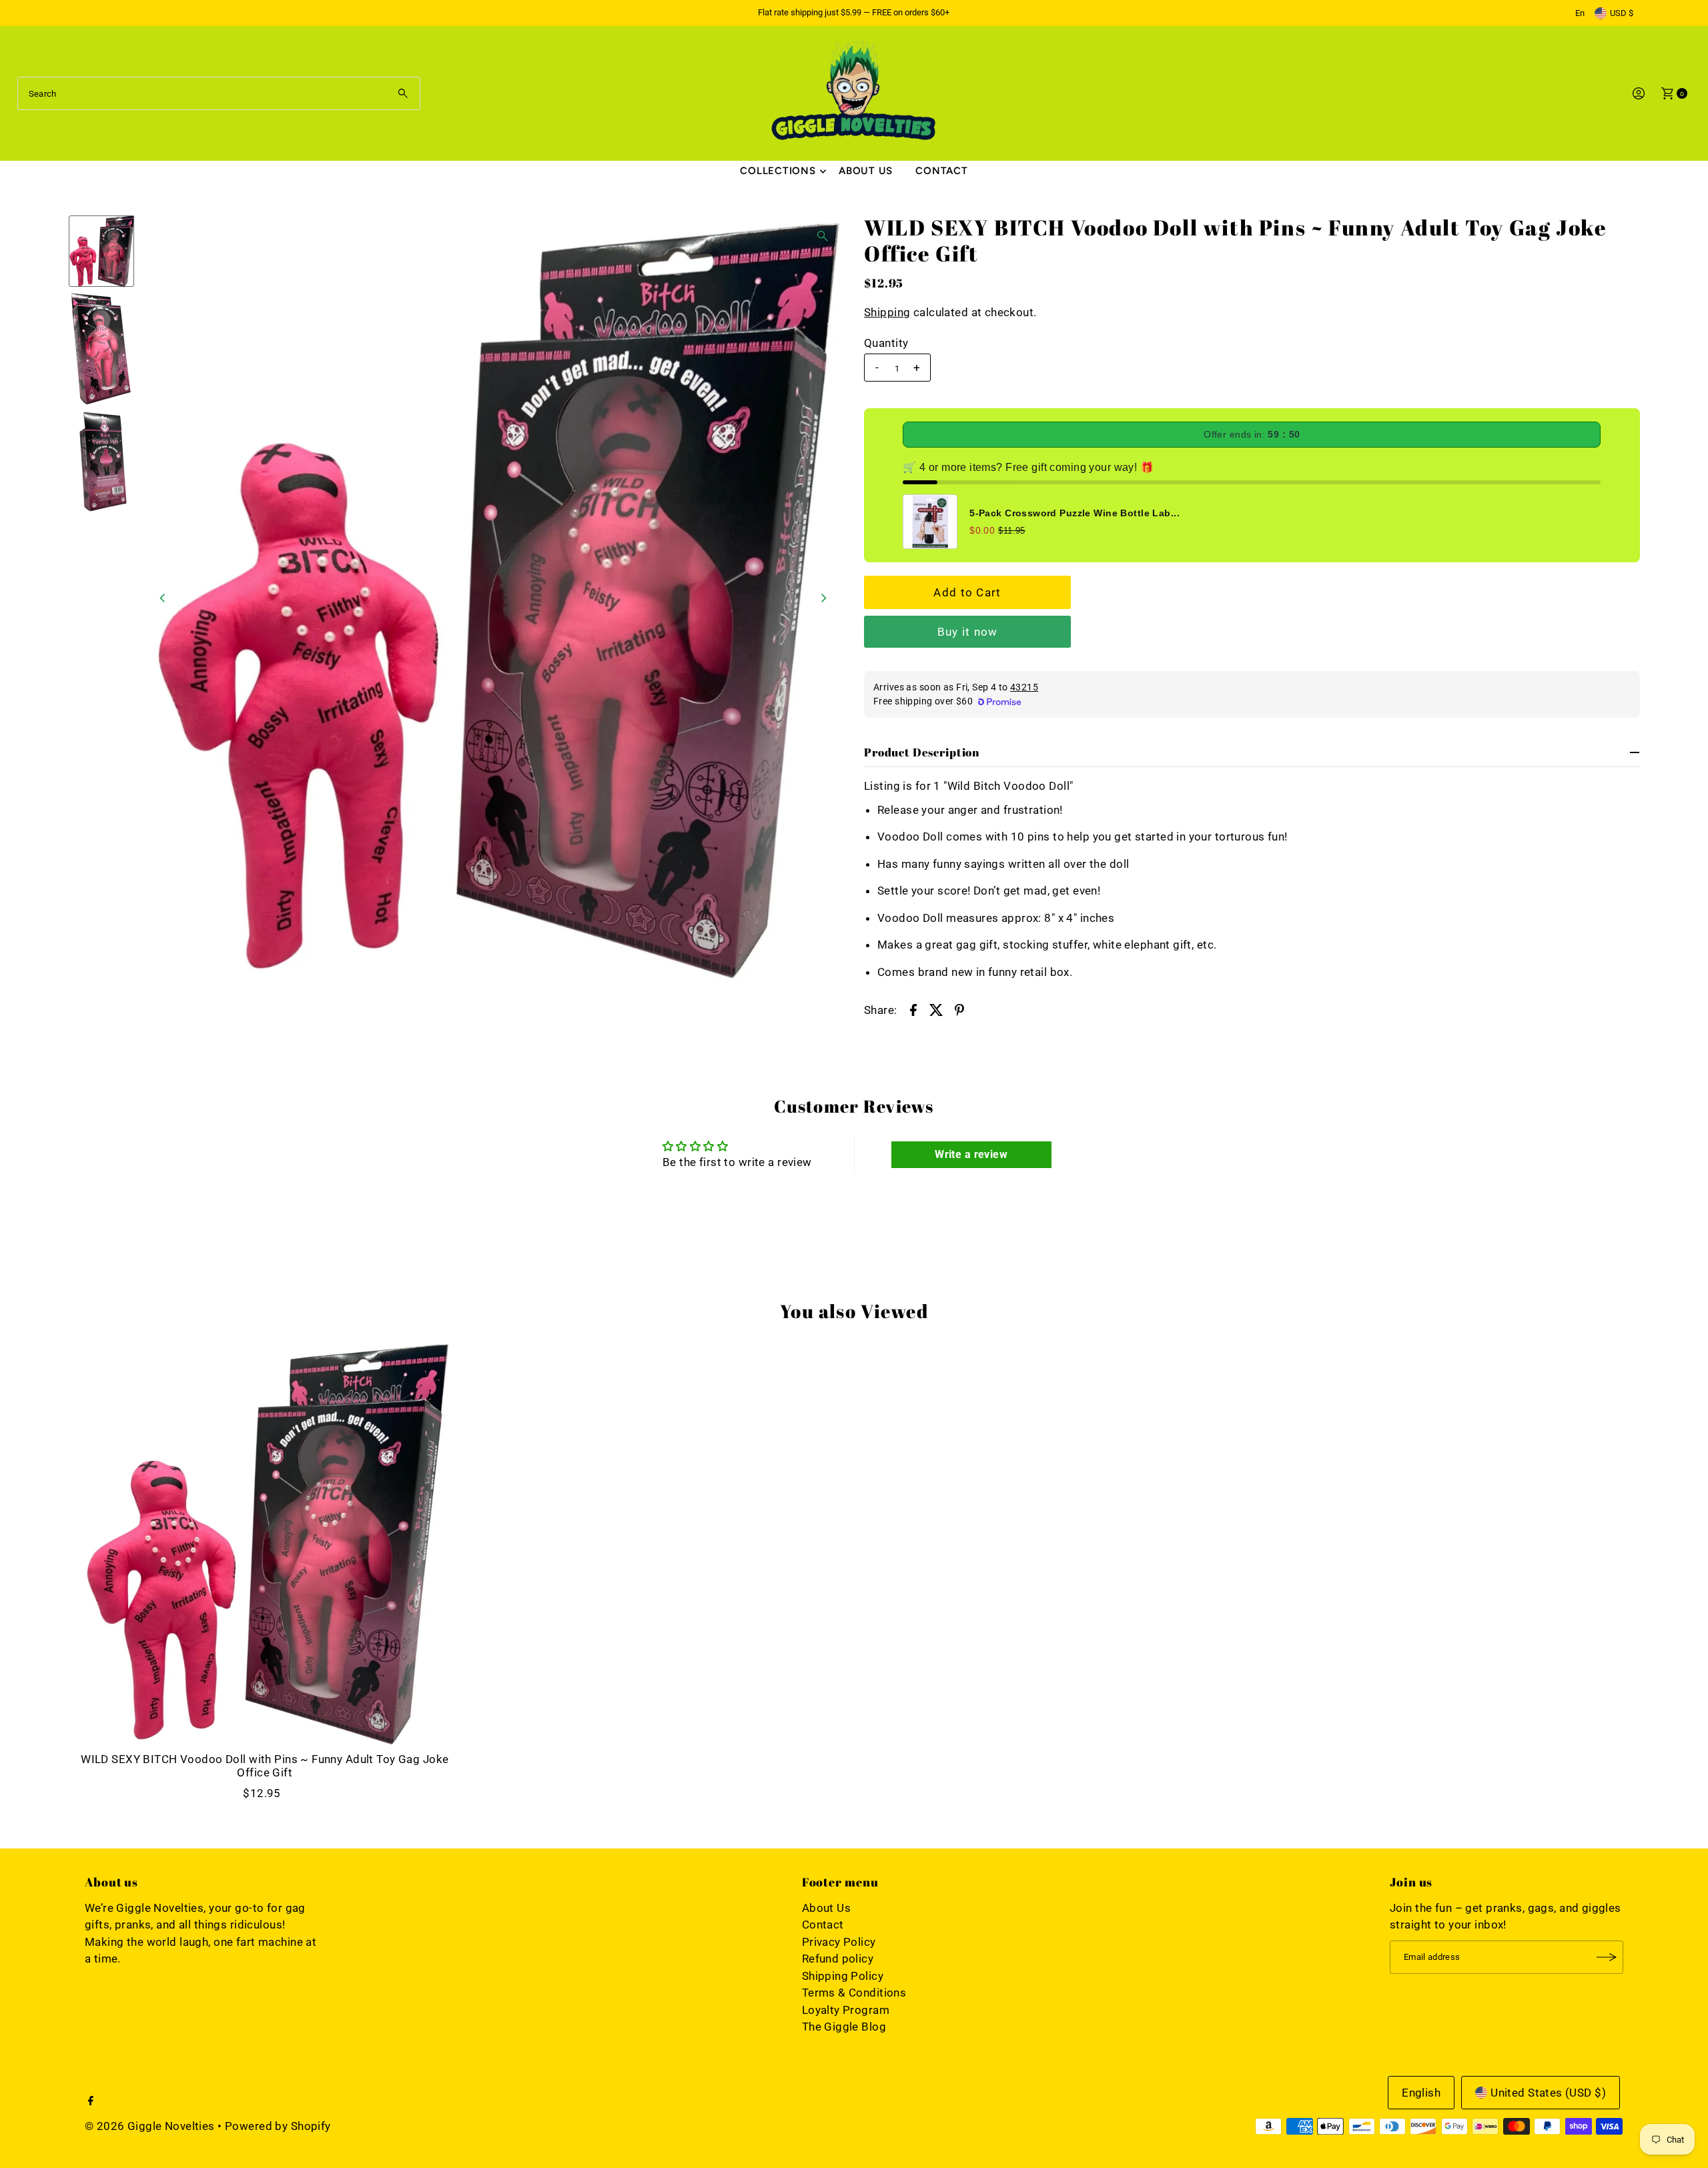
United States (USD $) (1548, 2093)
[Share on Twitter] (936, 1009)
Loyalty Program (846, 2010)
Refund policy (838, 1959)
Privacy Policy (839, 1942)
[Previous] (163, 598)
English (1421, 2093)
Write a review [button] (971, 1154)
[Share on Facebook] (913, 1009)
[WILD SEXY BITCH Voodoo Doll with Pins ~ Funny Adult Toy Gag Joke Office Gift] (265, 1543)
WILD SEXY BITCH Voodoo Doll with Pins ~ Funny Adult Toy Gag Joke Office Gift (265, 1766)
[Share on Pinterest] (959, 1009)
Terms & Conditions (854, 1993)
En (1580, 13)
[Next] (823, 598)
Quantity (886, 343)
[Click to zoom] (823, 236)
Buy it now (968, 632)
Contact (941, 171)
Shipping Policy (843, 1976)
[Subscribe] (1607, 1957)
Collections (778, 171)
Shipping (887, 312)
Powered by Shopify (278, 2126)
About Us (866, 171)
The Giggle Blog (844, 2027)
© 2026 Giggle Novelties (150, 2126)
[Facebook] (91, 2101)
